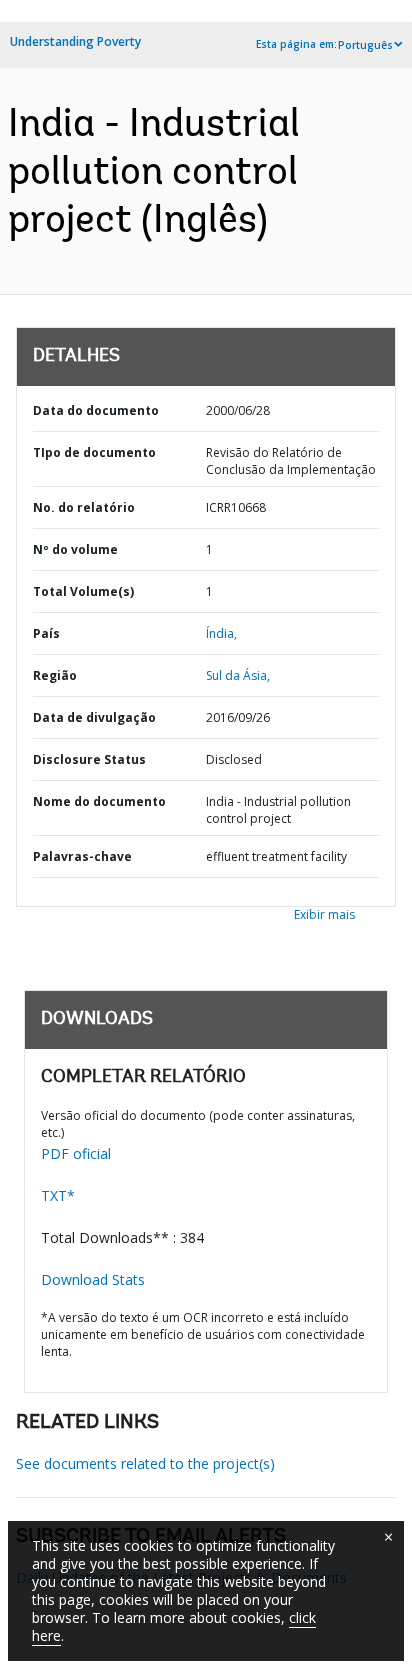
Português (365, 45)
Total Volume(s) (83, 591)
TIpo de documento (94, 452)
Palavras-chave (82, 856)
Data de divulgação (94, 717)
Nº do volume (75, 549)
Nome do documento (99, 801)
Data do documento (96, 410)
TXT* (58, 1195)
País (46, 633)
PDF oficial (76, 1153)
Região (55, 675)
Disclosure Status (89, 759)
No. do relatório (84, 507)
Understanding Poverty (75, 41)
